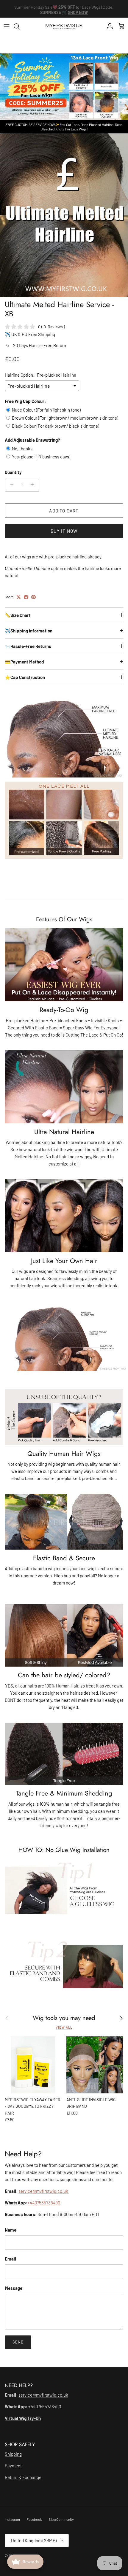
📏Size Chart (18, 615)
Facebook (34, 2519)
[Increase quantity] (34, 485)
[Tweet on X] (19, 597)
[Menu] (7, 26)
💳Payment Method (24, 662)
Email (10, 2259)
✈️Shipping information (29, 631)
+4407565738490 (44, 2203)
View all (64, 2027)
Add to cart (64, 511)
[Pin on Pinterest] (33, 597)
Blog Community (61, 2519)
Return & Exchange (23, 2477)
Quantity (13, 472)
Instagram (12, 2519)
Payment (13, 2466)
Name (11, 2230)
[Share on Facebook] (26, 597)
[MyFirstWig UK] (64, 26)
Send (18, 2342)
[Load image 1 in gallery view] (64, 215)
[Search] (20, 26)
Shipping (13, 2454)
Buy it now (64, 531)
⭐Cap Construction (25, 677)
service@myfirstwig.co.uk (44, 2191)
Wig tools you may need (64, 2018)
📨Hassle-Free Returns (28, 646)
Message (14, 2288)
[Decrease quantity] (10, 485)
